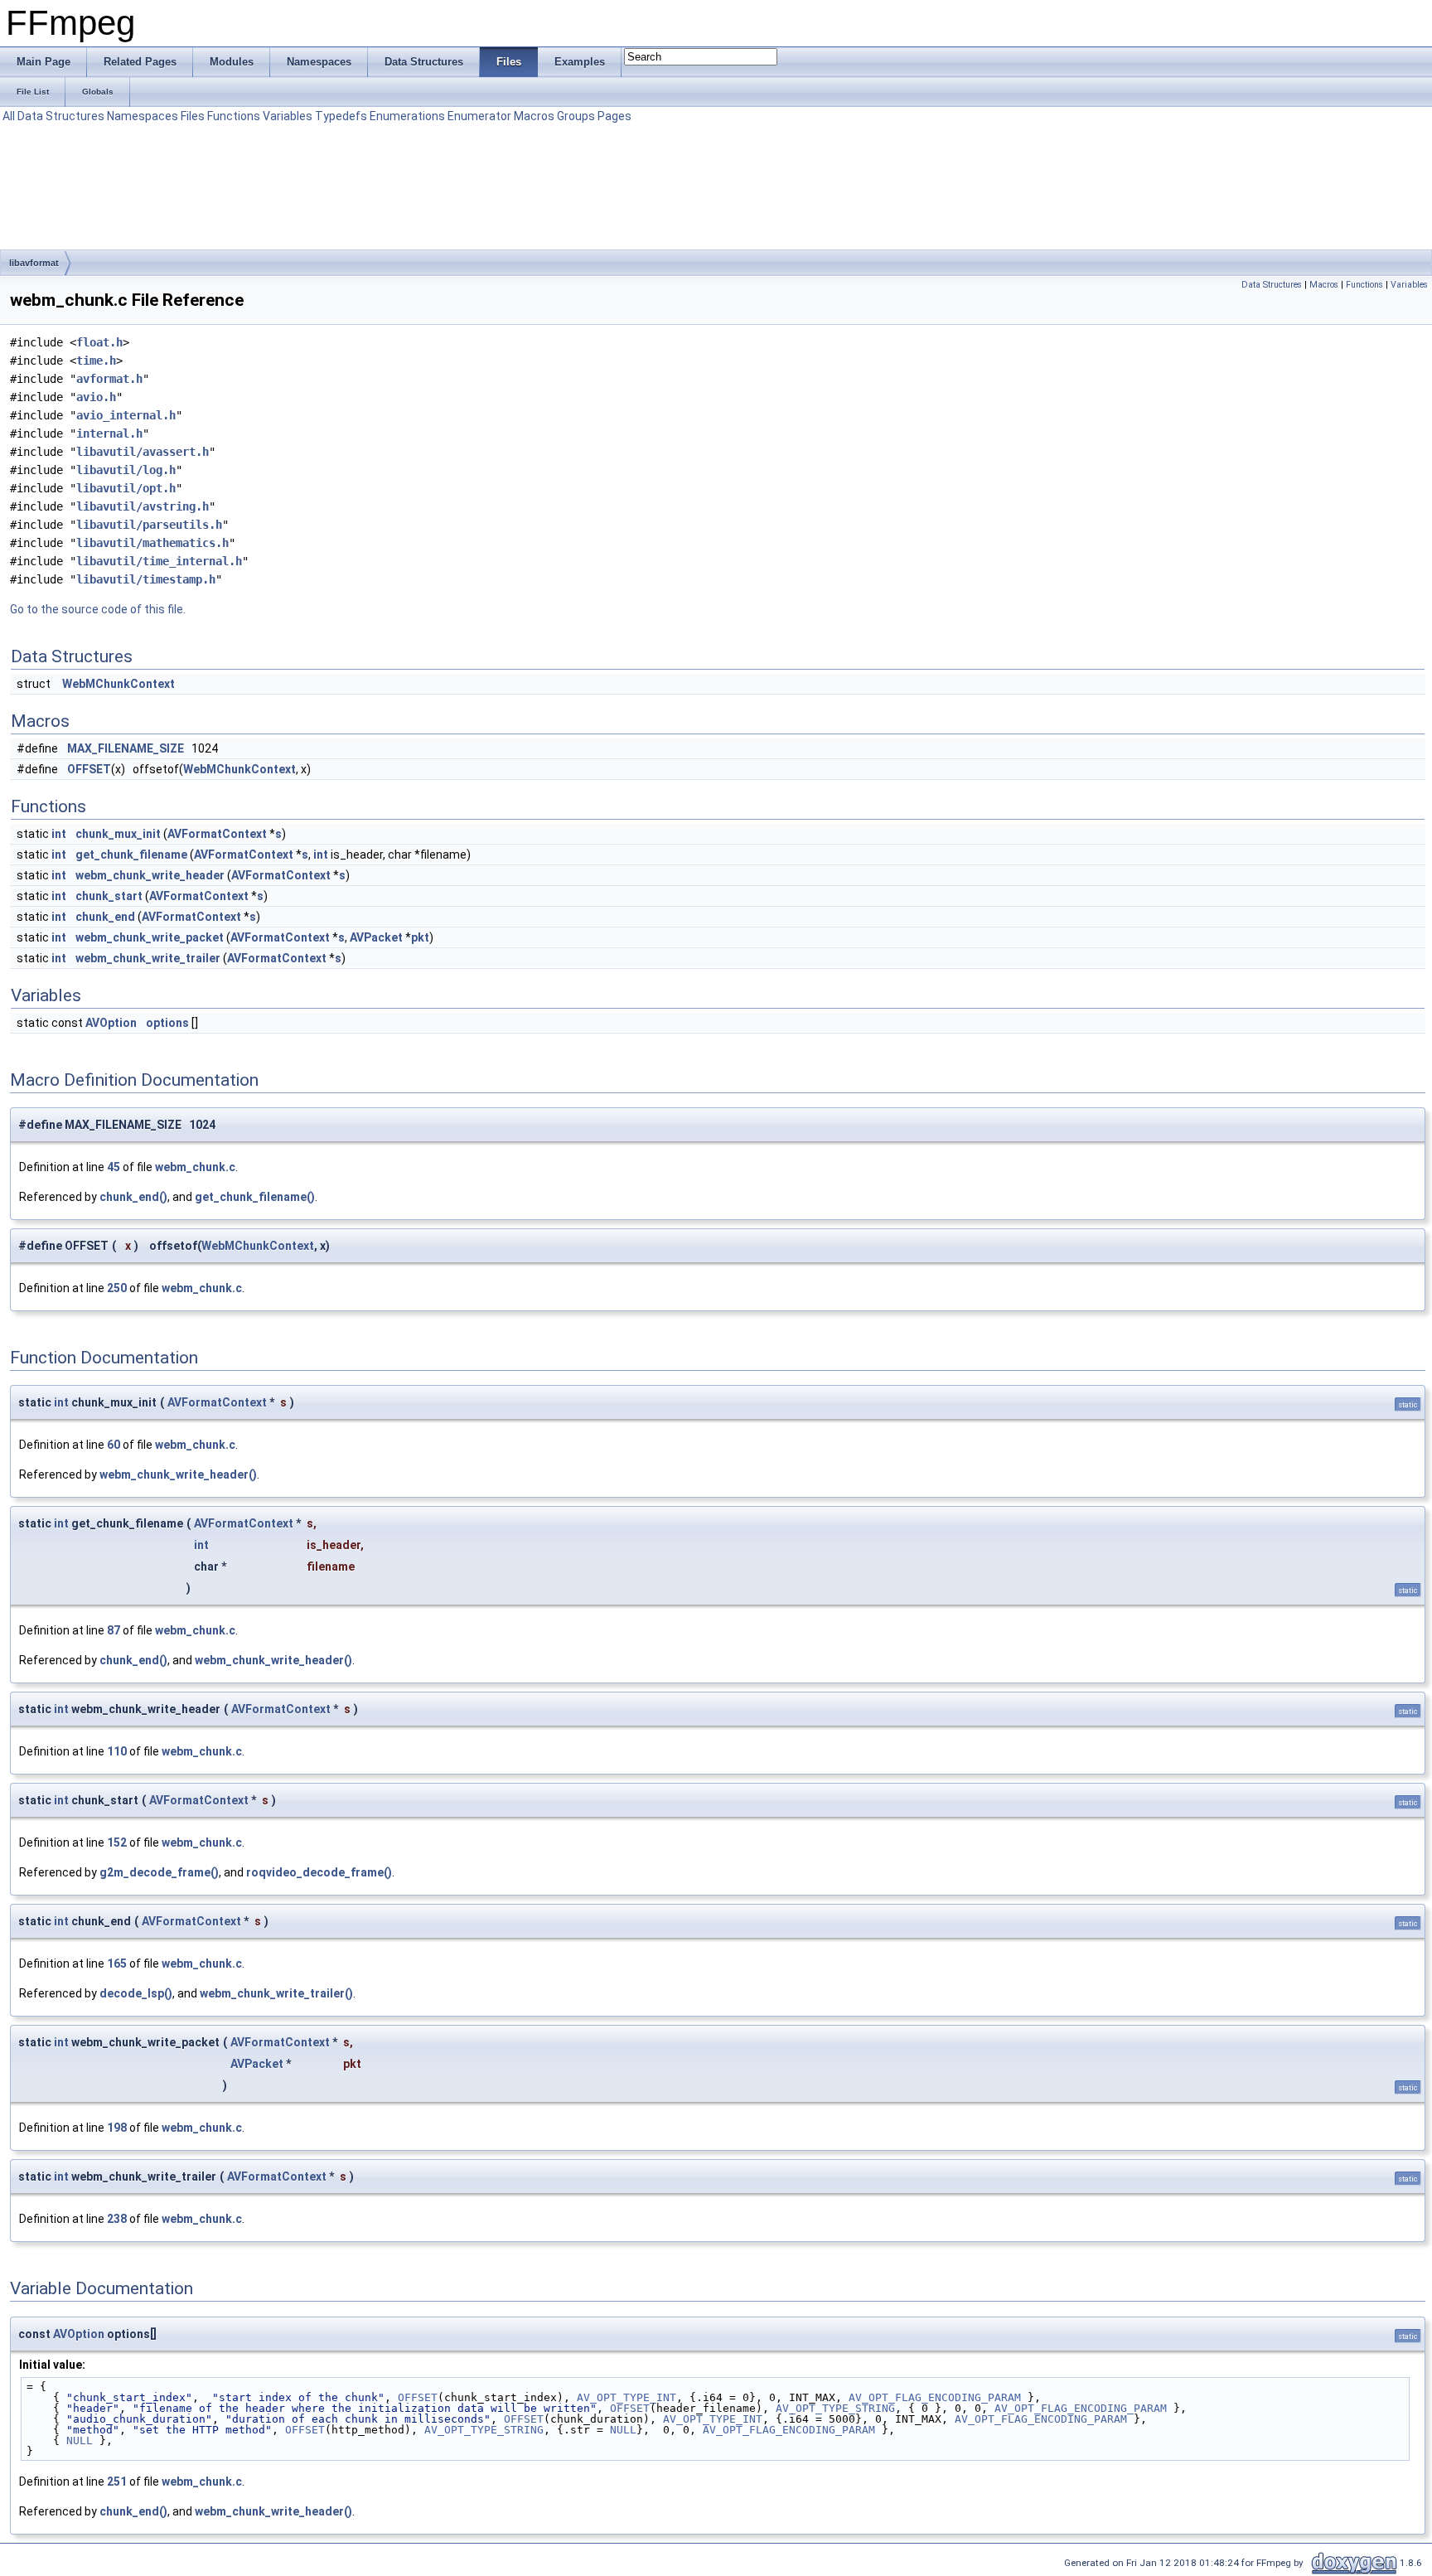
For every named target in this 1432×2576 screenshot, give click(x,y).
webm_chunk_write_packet (150, 937)
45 (114, 1167)
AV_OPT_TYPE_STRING (835, 2408)
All (9, 116)
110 (117, 1751)
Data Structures (61, 116)
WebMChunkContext (119, 684)
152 (117, 1842)
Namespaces (143, 116)
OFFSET (89, 769)
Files (193, 116)
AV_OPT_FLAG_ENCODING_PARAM (935, 2397)
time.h (96, 361)
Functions (234, 116)
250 (117, 1288)
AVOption (111, 1023)
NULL (623, 2430)
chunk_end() (133, 1197)
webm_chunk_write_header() (178, 1474)
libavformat (34, 263)
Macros (534, 116)
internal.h (109, 433)
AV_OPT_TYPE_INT (626, 2397)
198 (117, 2128)
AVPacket (376, 937)
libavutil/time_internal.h (159, 561)
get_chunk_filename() (255, 1197)
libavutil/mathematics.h (152, 543)
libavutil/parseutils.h (149, 525)
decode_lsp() (136, 1993)
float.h (99, 342)
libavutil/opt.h (126, 488)
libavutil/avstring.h (143, 506)
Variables (288, 116)
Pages (614, 116)
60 (114, 1445)
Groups (576, 116)
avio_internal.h (126, 415)
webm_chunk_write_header (150, 875)
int (59, 834)
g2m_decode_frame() (159, 1872)
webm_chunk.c (195, 1167)
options (167, 1023)
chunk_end (105, 917)
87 (114, 1630)
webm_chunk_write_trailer (148, 958)
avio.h (96, 397)
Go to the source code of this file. (98, 609)
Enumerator (479, 116)
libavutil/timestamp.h (146, 579)
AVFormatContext (217, 834)
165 (117, 1963)
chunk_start (109, 896)
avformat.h (109, 379)
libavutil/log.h (126, 470)
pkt (420, 937)
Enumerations (407, 116)
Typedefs (341, 116)
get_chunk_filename (131, 855)
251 (117, 2482)
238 (117, 2219)
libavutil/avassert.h (143, 452)
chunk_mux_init (118, 834)
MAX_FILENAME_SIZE (126, 748)
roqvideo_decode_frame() (319, 1872)
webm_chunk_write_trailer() (276, 1993)
